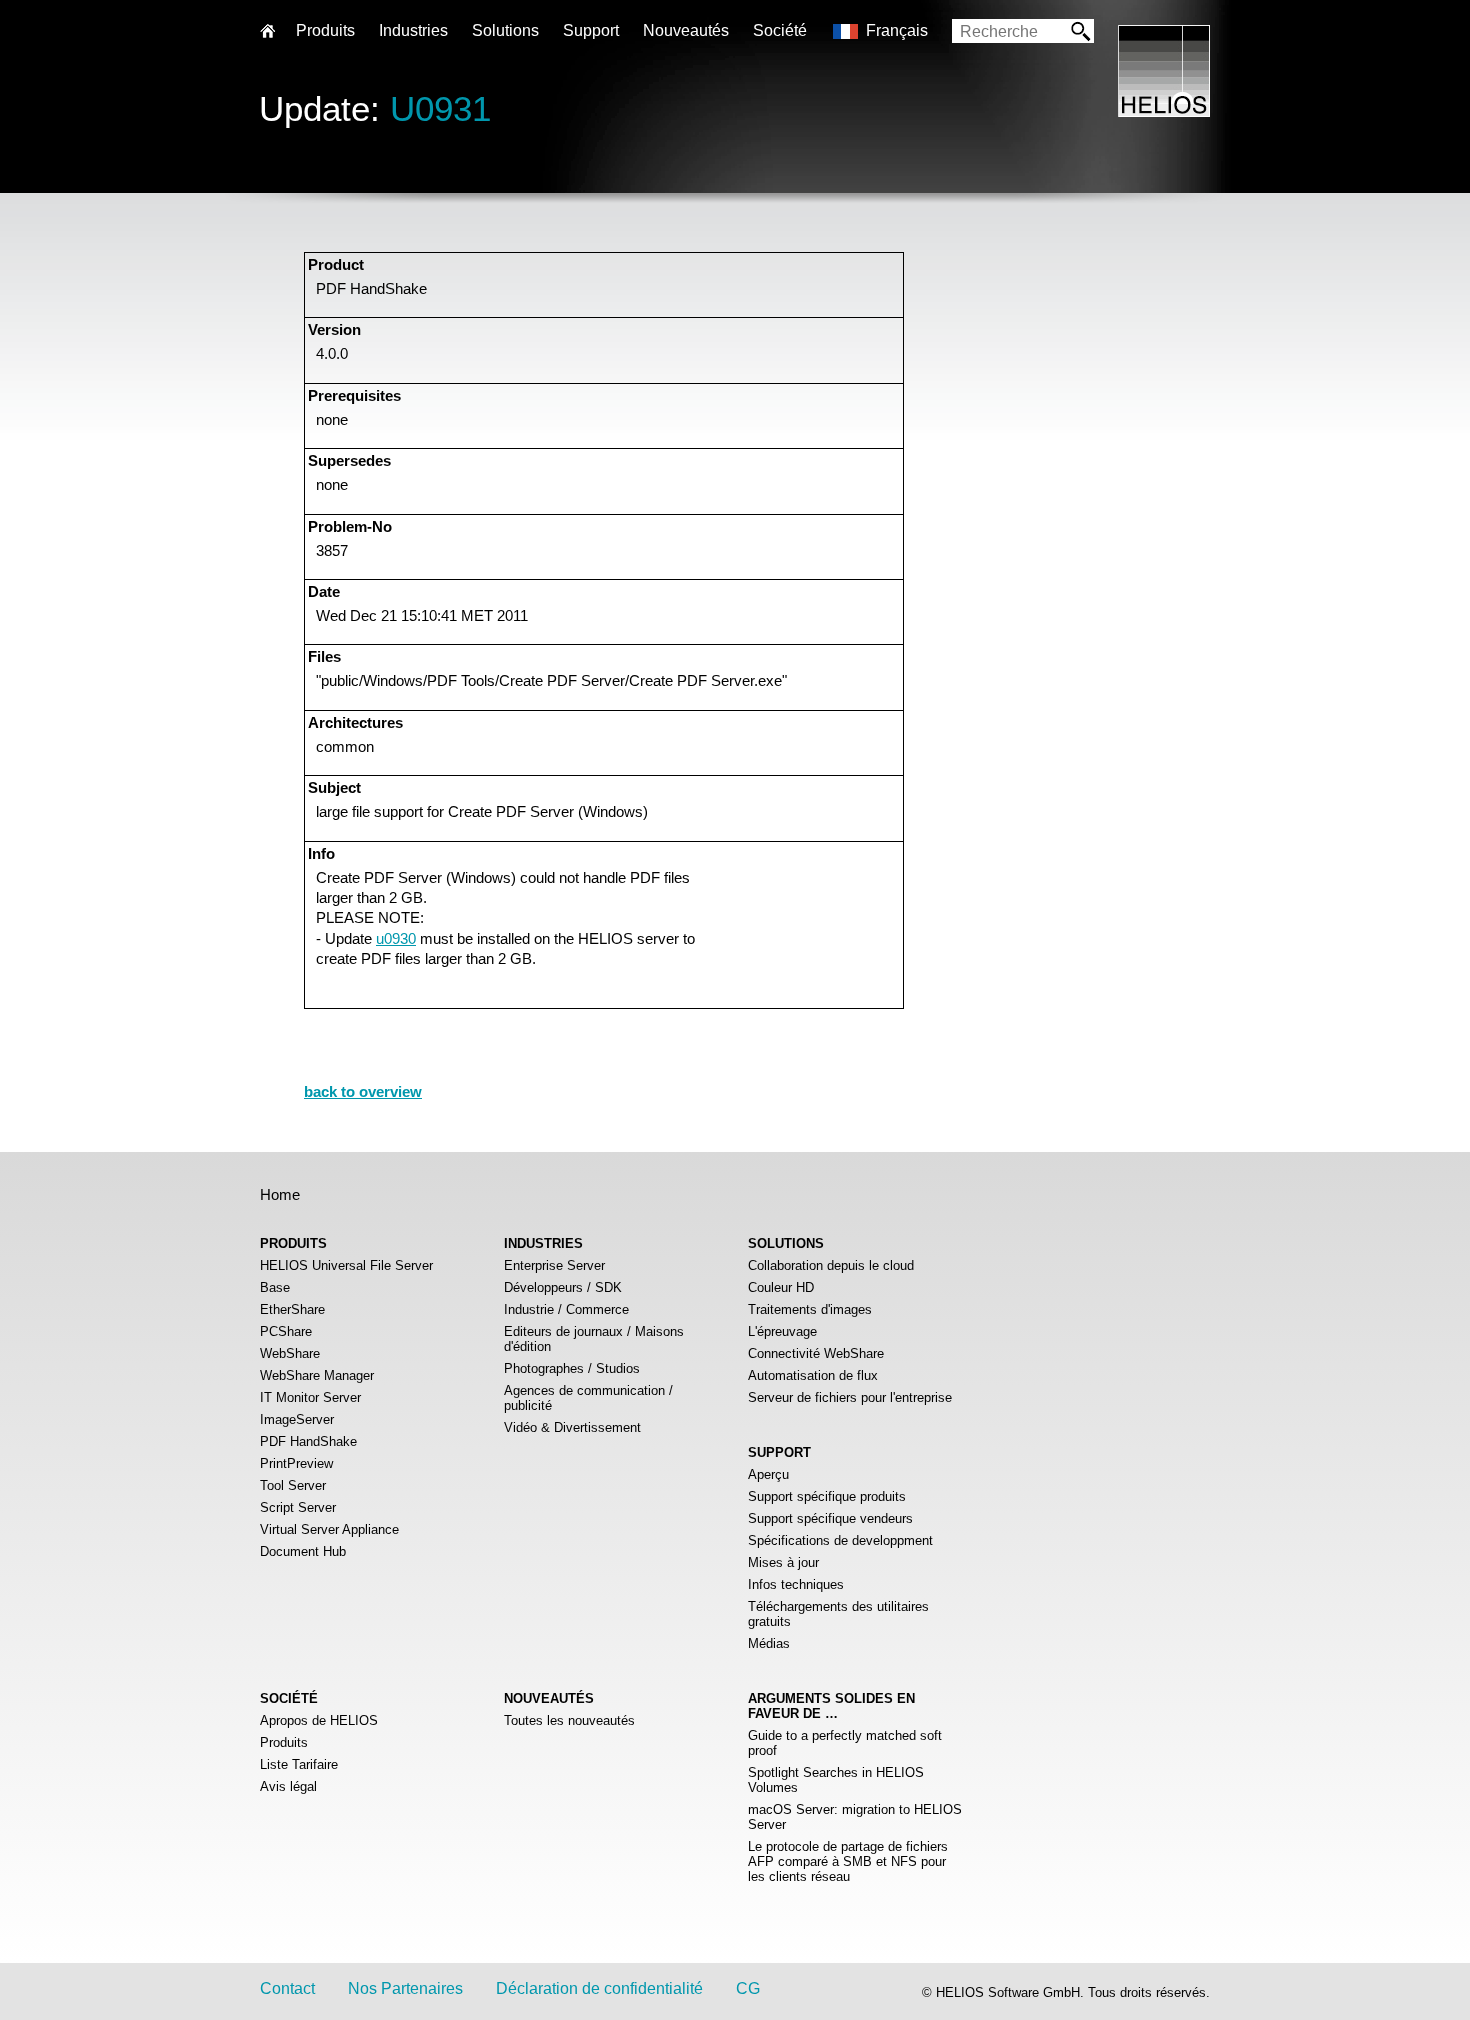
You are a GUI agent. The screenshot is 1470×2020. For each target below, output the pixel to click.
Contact (287, 1988)
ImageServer (297, 1419)
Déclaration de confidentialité (599, 1988)
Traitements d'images (810, 1309)
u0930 (396, 938)
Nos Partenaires (405, 1988)
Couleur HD (781, 1287)
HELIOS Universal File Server (346, 1265)
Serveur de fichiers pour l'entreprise (850, 1397)
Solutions (505, 30)
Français (897, 30)
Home (280, 1194)
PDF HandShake (308, 1441)
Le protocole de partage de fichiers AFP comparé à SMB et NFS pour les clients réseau (848, 1861)
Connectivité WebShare (816, 1353)
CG (748, 1988)
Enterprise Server (554, 1265)
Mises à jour (783, 1562)
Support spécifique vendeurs (830, 1518)
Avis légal (288, 1786)
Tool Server (293, 1485)
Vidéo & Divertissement (572, 1427)
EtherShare (292, 1309)
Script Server (298, 1507)
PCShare (286, 1331)
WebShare (290, 1353)
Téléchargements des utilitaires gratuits (838, 1614)
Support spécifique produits (827, 1496)
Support (591, 30)
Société (780, 30)
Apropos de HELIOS (319, 1720)
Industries (413, 30)
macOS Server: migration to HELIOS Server (855, 1817)
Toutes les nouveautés (569, 1720)
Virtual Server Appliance (329, 1529)
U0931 (440, 108)
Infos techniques (796, 1584)
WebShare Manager (317, 1375)
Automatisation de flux (813, 1375)
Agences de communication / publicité (588, 1398)
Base (275, 1287)
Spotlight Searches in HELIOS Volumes (836, 1780)
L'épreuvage (782, 1331)
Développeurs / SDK (563, 1287)
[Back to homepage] (1164, 111)
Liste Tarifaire (299, 1764)
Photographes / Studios (572, 1368)
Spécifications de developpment (840, 1540)
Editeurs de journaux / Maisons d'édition (594, 1339)
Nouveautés (686, 30)
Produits (284, 1742)
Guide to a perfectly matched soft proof (845, 1743)
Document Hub (303, 1551)
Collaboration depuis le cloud (831, 1265)
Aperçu (768, 1474)
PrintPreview (296, 1463)
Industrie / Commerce (566, 1309)
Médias (769, 1643)
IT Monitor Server (310, 1397)
